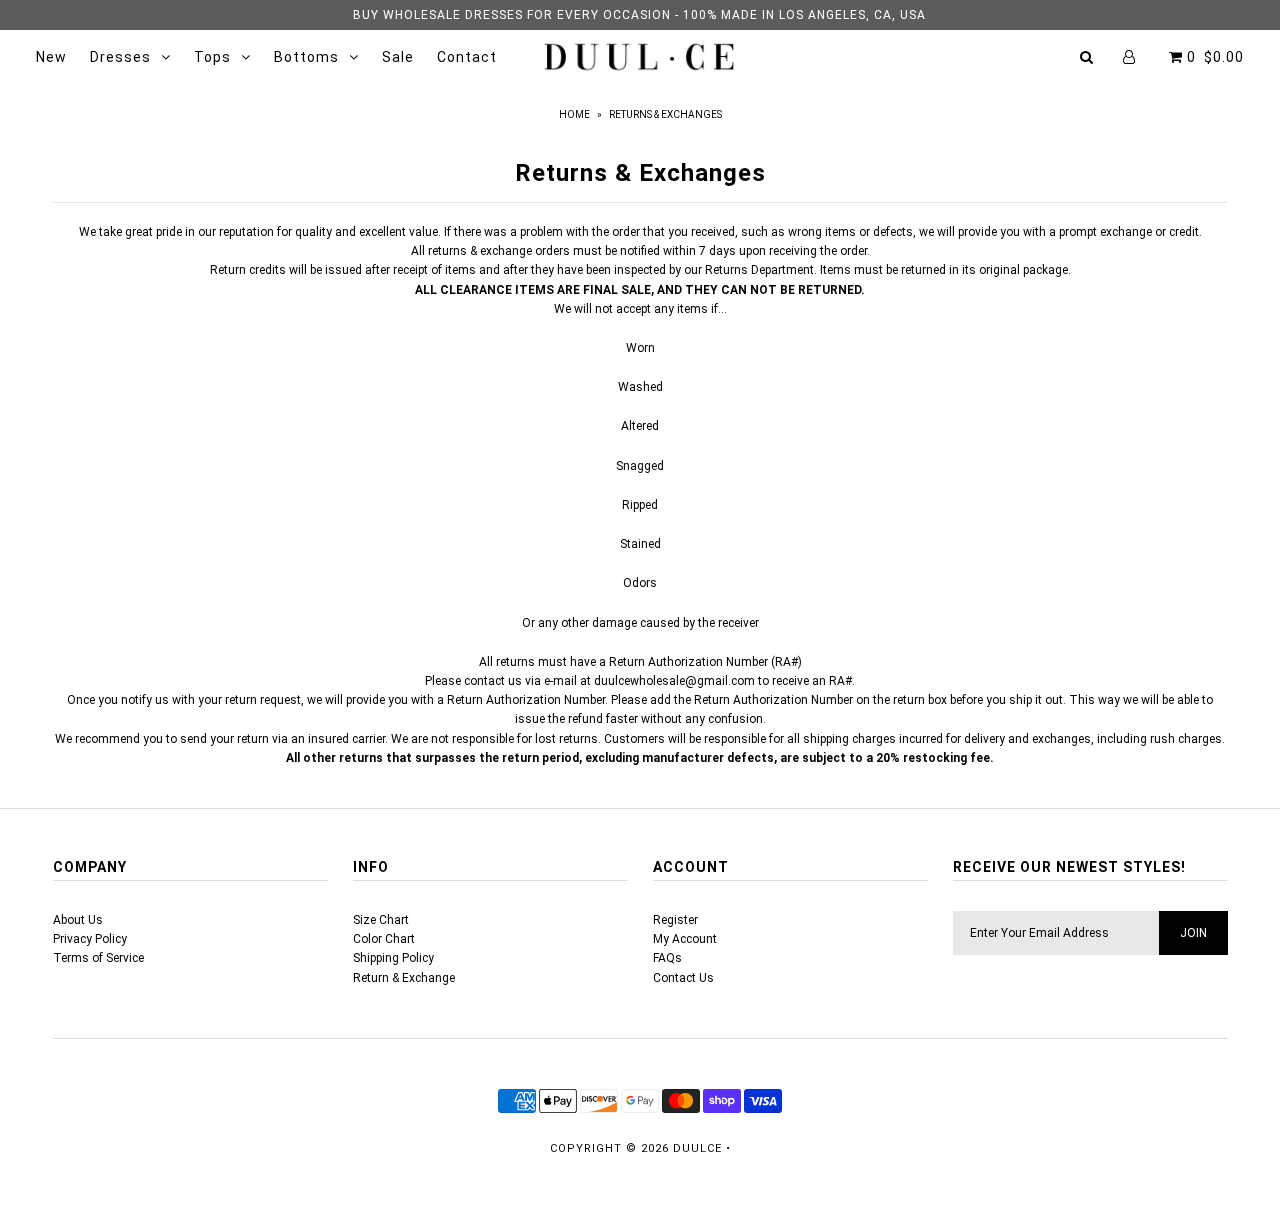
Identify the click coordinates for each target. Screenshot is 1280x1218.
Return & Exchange (404, 978)
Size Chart (381, 920)
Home (574, 114)
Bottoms (306, 57)
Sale (398, 57)
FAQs (667, 958)
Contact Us (683, 978)
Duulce (697, 1148)
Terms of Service (98, 958)
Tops (212, 57)
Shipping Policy (393, 958)
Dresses (120, 57)
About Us (78, 920)
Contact (467, 57)
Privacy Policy (90, 939)
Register (675, 920)
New (51, 57)
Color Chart (384, 939)
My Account (685, 939)
